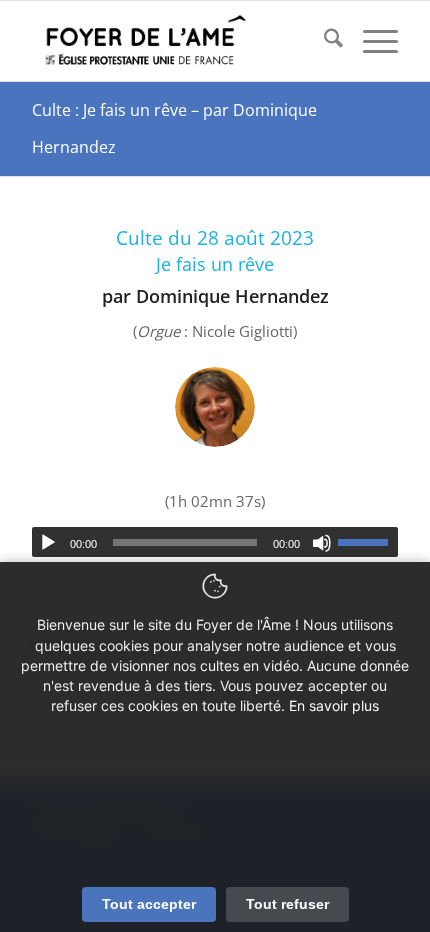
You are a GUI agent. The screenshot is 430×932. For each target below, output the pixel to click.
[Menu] (370, 41)
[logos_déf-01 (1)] (178, 41)
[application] (215, 542)
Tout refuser (287, 904)
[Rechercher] (323, 41)
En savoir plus (334, 705)
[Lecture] (48, 543)
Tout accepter (149, 904)
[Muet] (322, 543)
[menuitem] (323, 41)
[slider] (368, 542)
